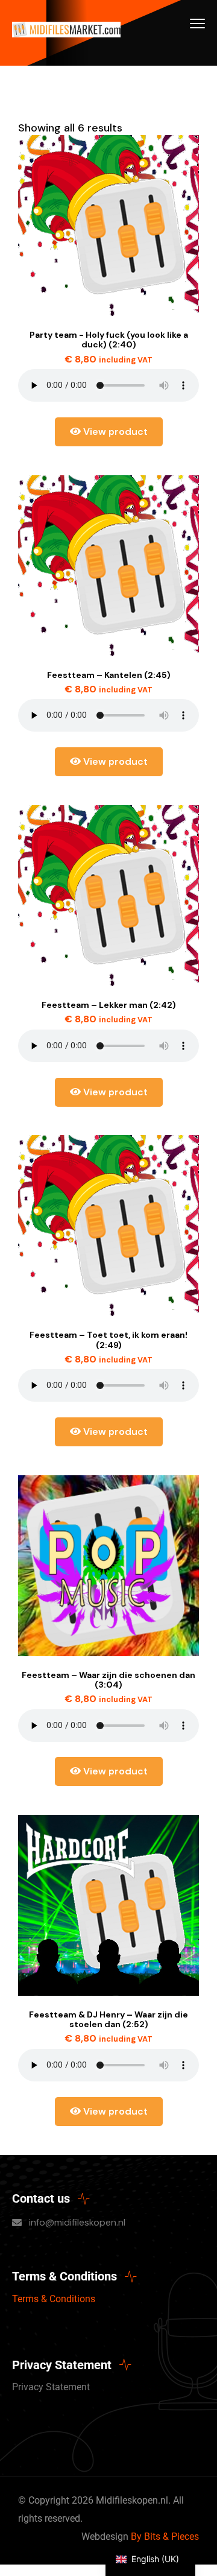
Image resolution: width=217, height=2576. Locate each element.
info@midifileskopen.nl (77, 2222)
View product (114, 432)
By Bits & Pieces (165, 2536)
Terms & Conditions (54, 2299)
